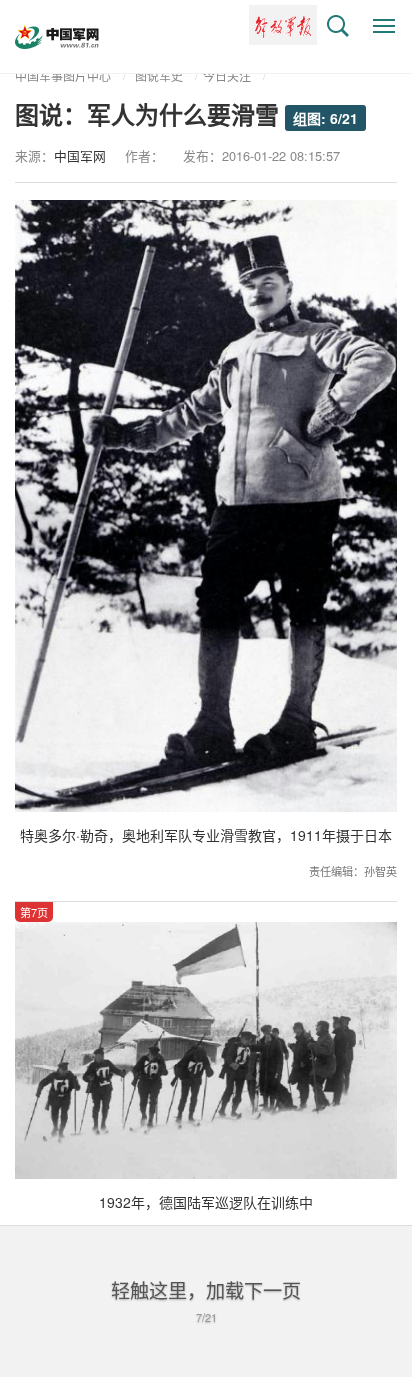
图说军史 (159, 75)
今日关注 (227, 75)
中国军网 (80, 155)
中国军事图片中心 (63, 75)
